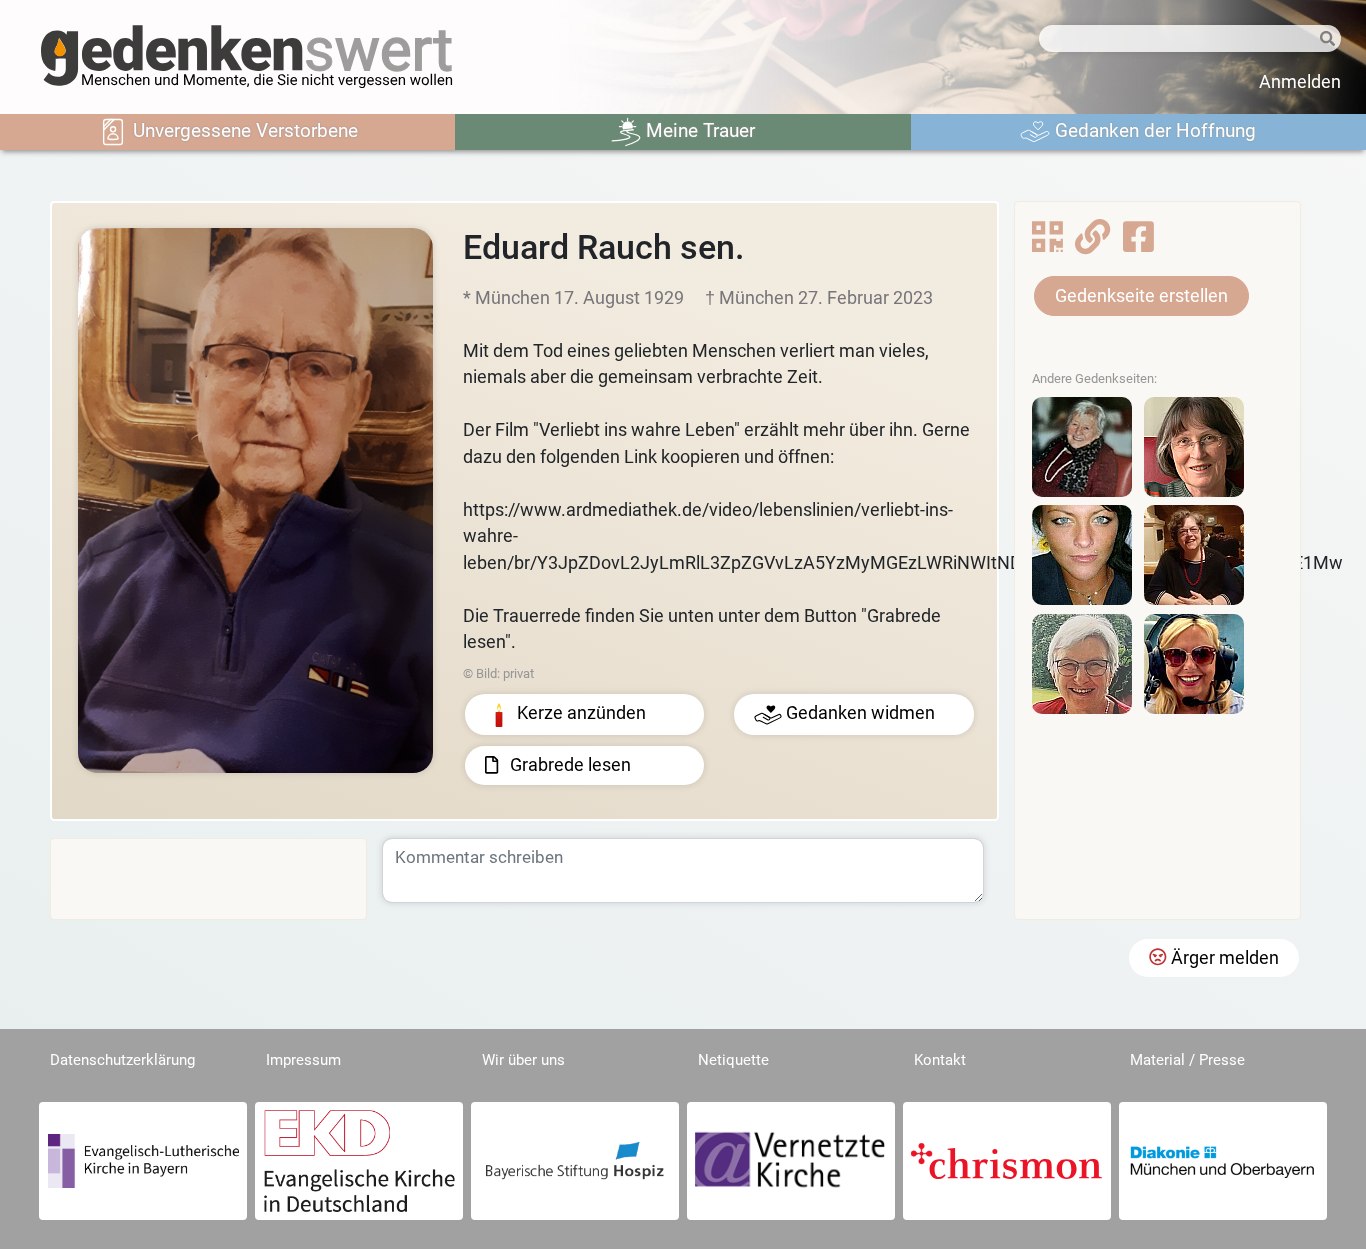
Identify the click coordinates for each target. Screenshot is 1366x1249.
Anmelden (1300, 82)
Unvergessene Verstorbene (243, 130)
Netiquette (733, 1060)
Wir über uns (523, 1060)
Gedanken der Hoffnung (1153, 130)
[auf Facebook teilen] (1138, 243)
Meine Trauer (698, 130)
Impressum (303, 1060)
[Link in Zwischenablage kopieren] (1092, 243)
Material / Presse (1187, 1060)
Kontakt (940, 1060)
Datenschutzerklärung (122, 1060)
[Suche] (1325, 39)
